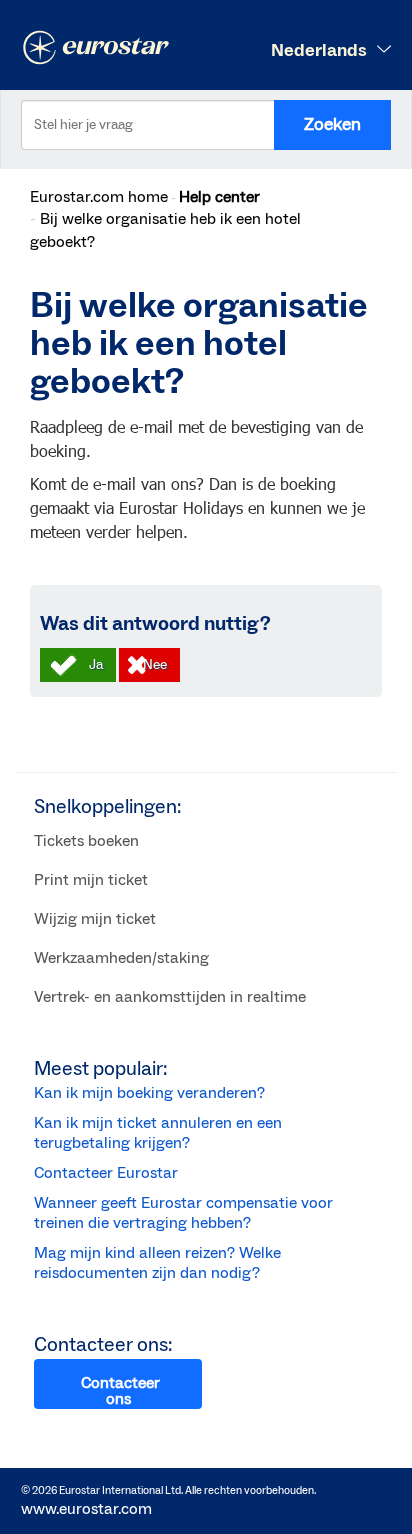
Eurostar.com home (99, 197)
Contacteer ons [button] (120, 1391)
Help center (219, 197)
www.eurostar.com (86, 1509)
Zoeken (332, 124)
